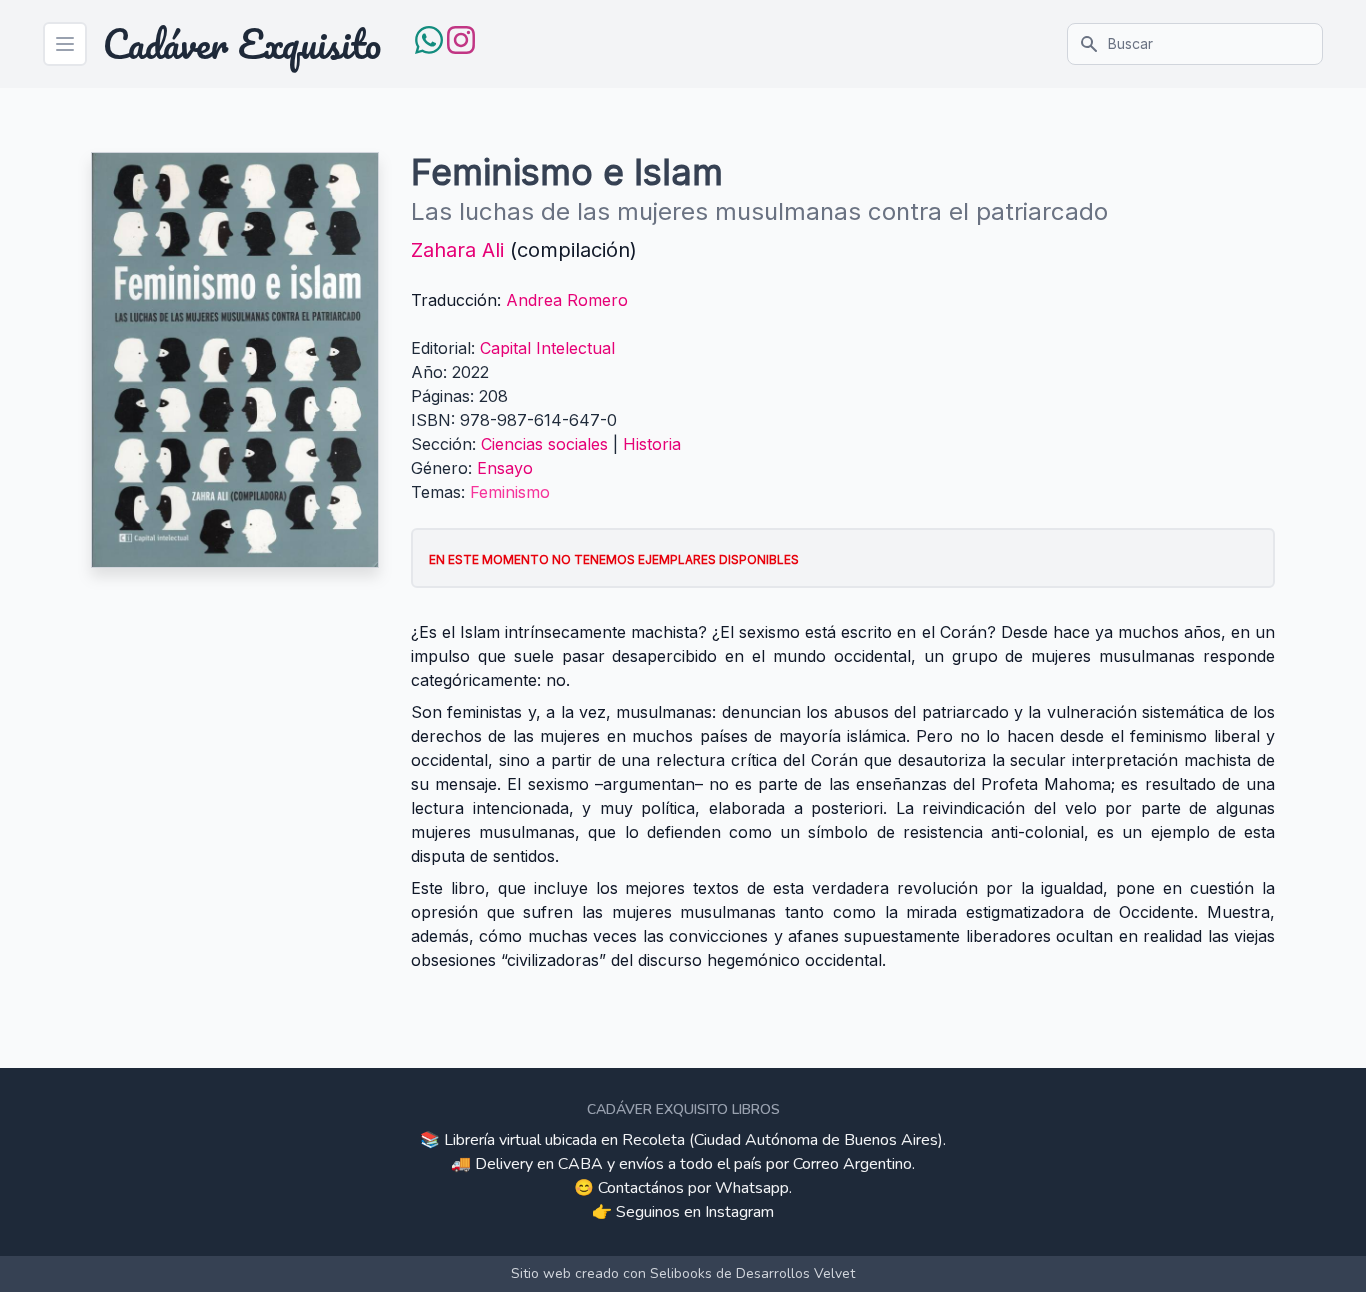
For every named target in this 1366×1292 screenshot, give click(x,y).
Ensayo (505, 468)
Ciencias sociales (544, 444)
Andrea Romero (567, 300)
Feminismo (510, 492)
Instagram (739, 1212)
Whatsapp (752, 1188)
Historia (652, 444)
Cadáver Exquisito (242, 44)
